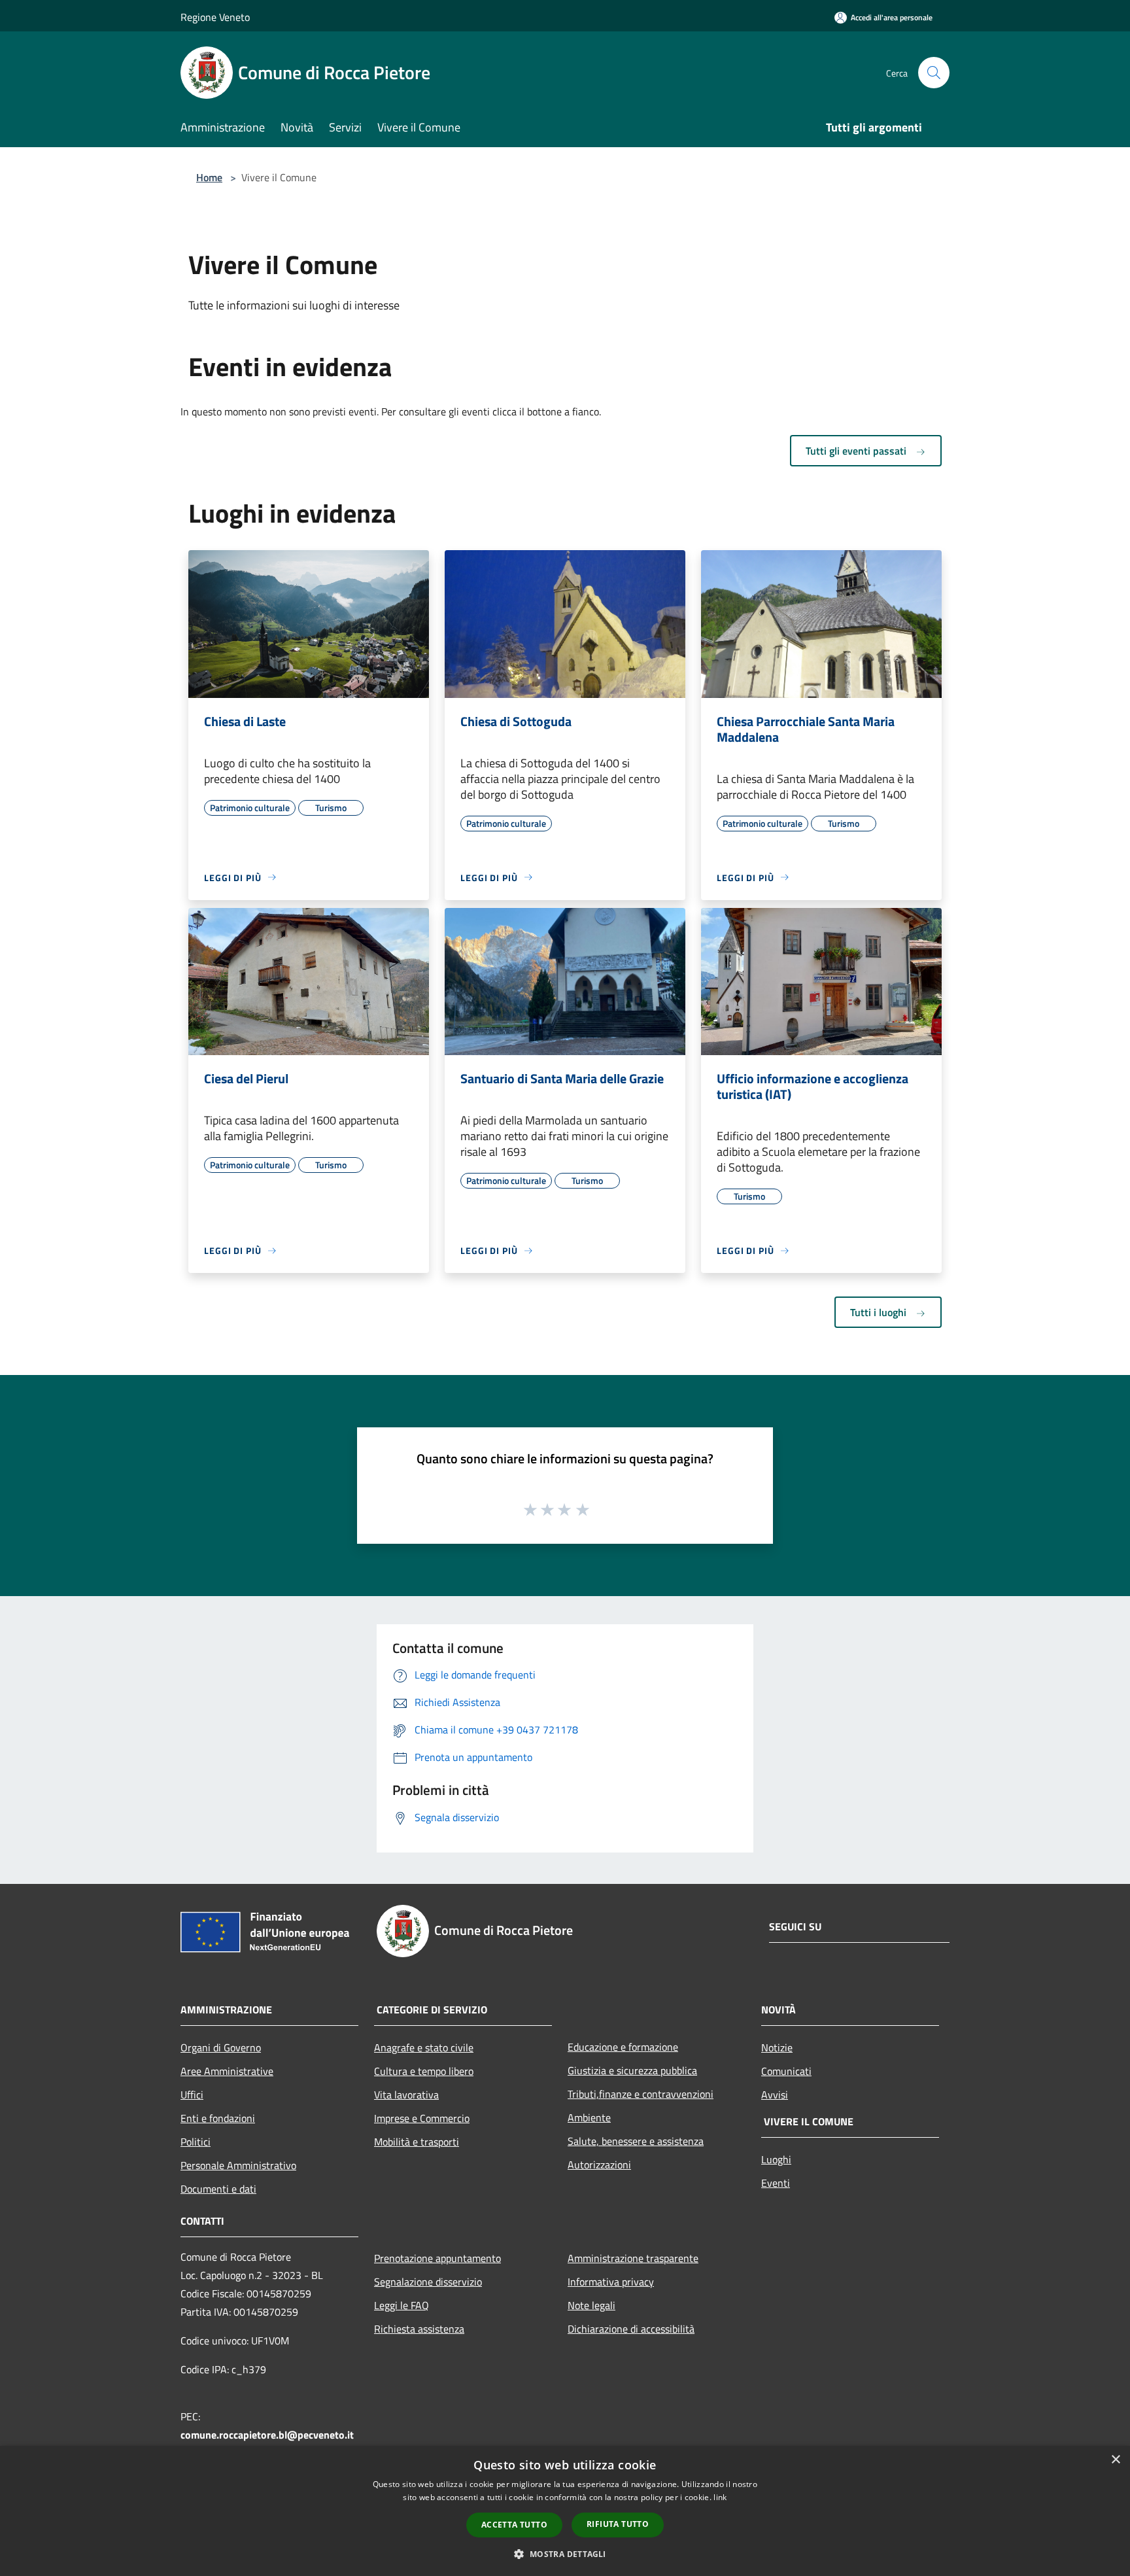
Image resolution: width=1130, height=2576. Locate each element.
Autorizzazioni (599, 2165)
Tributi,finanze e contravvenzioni (641, 2094)
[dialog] (565, 2511)
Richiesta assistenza (419, 2329)
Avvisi (775, 2095)
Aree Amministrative (227, 2071)
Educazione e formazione (623, 2047)
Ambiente (589, 2117)
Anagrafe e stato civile (424, 2047)
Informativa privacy (611, 2282)
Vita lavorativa (406, 2095)
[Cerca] (934, 73)
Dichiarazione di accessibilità (631, 2329)
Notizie (777, 2047)
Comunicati (786, 2071)
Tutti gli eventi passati (857, 451)
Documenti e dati (218, 2189)
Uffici (192, 2095)
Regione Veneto (215, 17)
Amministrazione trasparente (633, 2258)
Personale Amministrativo (238, 2165)
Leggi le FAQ (402, 2305)
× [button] (1115, 2460)
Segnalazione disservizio (428, 2282)
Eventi (776, 2183)
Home (209, 177)
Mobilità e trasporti (417, 2142)
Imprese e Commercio (422, 2118)
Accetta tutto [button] (514, 2525)
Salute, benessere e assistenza (636, 2141)
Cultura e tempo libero (424, 2071)
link (720, 2497)
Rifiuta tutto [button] (618, 2524)
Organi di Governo (221, 2047)
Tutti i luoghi (880, 1312)
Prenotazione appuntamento (437, 2258)
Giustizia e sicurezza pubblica (632, 2070)
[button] (565, 2554)
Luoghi (776, 2159)
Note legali (591, 2305)
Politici (196, 2142)
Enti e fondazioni (218, 2118)
